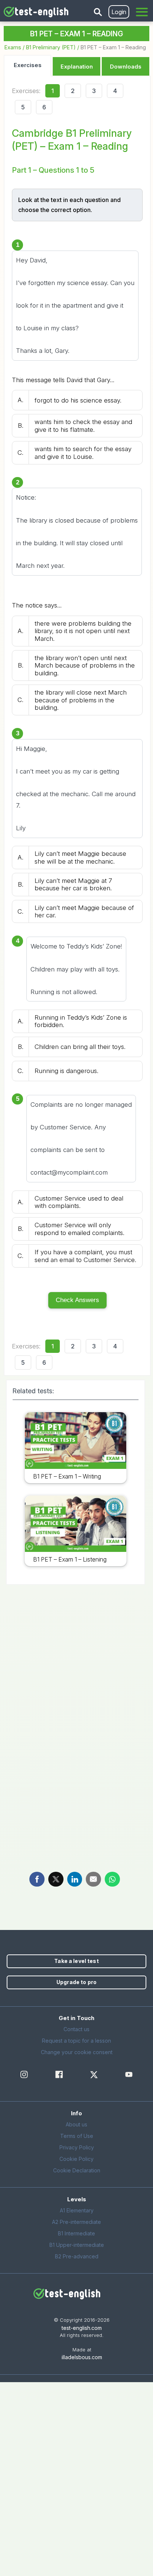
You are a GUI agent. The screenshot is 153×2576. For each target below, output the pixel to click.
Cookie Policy (76, 2159)
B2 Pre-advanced (77, 2256)
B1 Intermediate (76, 2233)
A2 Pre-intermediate (76, 2222)
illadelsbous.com (82, 2357)
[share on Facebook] (37, 1879)
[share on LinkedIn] (75, 1879)
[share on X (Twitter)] (56, 1879)
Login (119, 12)
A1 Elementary (77, 2210)
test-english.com (82, 2328)
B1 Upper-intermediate (77, 2245)
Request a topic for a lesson (76, 2041)
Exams (13, 47)
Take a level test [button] (76, 1961)
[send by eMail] (93, 1879)
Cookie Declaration (77, 2170)
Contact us (76, 2029)
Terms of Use (77, 2136)
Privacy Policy (77, 2147)
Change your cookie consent (77, 2052)
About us (76, 2124)
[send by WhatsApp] (112, 1879)
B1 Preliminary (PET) (51, 47)
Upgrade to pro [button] (76, 1982)
